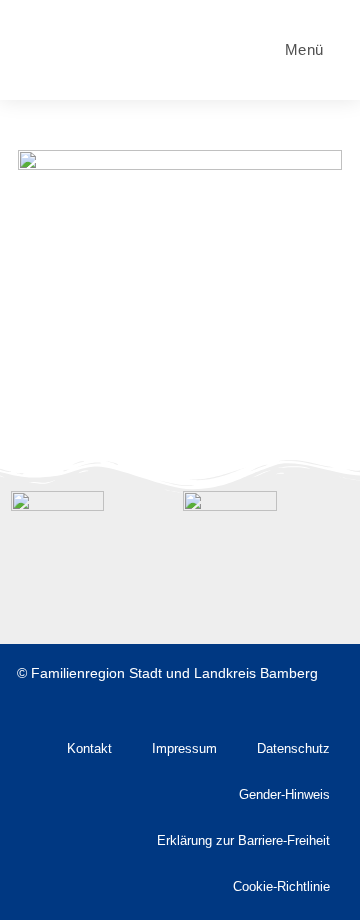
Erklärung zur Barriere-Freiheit (243, 841)
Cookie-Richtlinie (281, 887)
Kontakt (89, 749)
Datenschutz (293, 749)
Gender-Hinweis (284, 795)
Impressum (184, 749)
